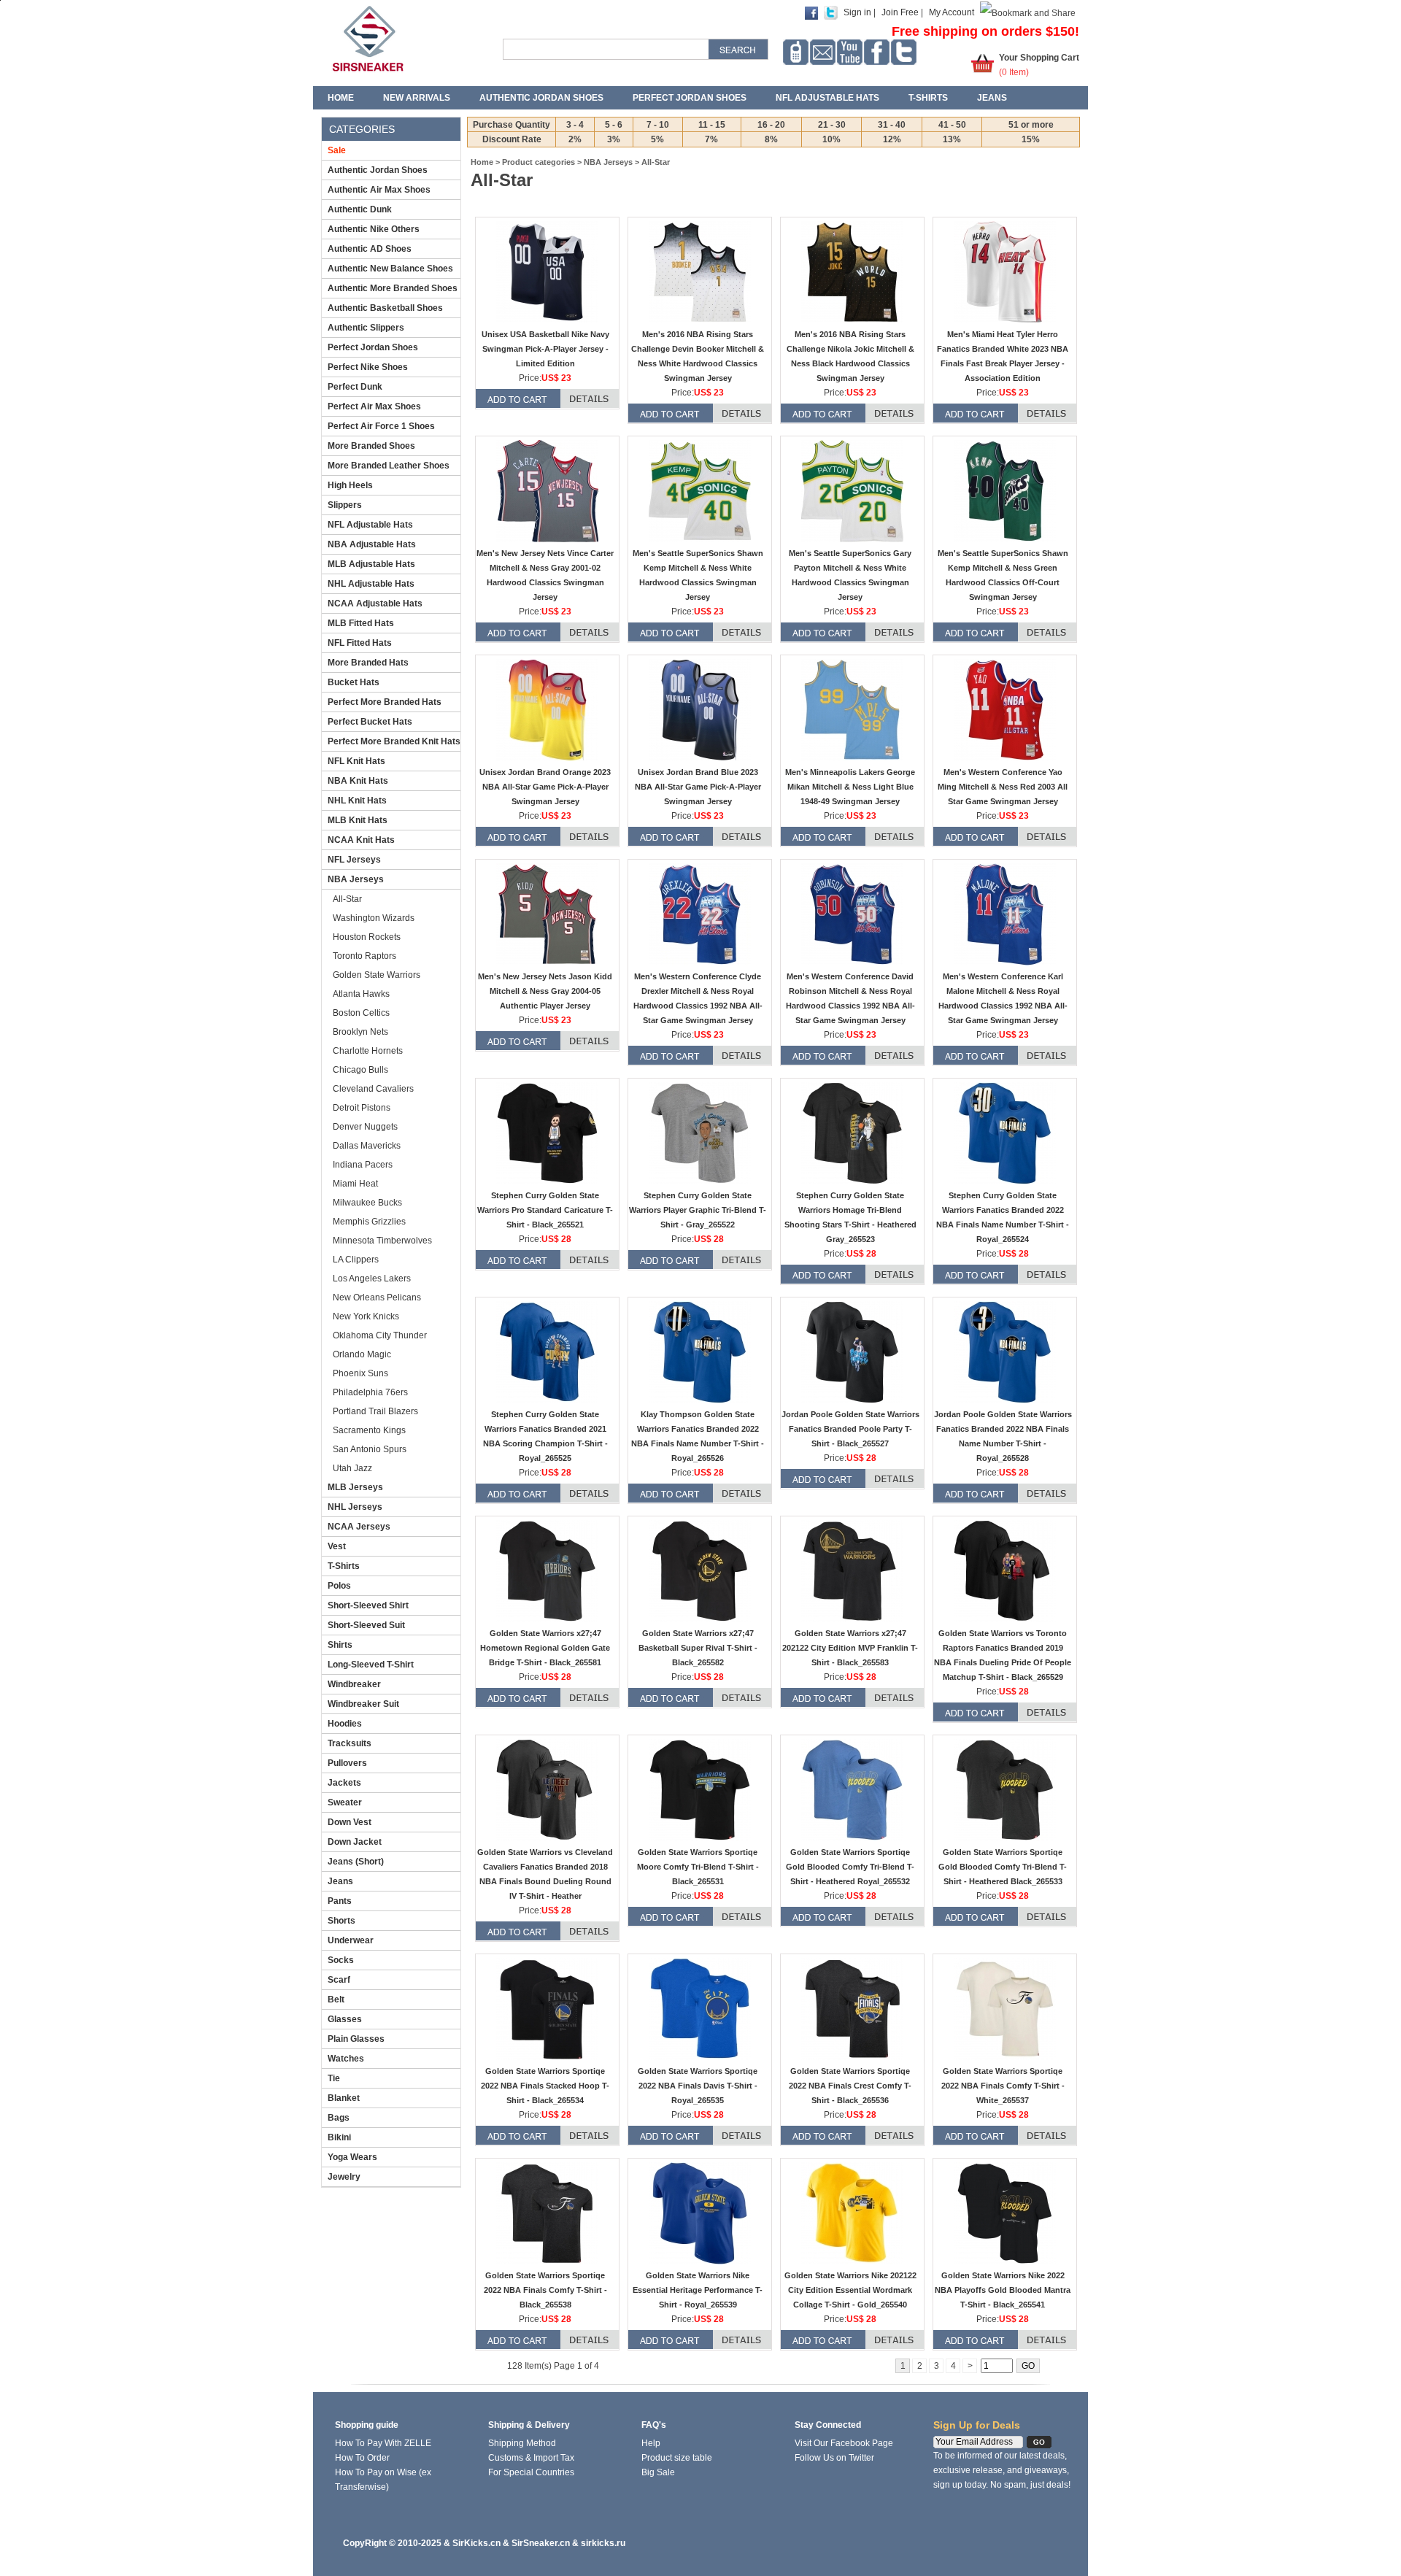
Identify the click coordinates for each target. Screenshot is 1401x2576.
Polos (339, 1586)
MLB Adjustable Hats (371, 564)
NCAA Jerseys (359, 1527)
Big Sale (658, 2472)
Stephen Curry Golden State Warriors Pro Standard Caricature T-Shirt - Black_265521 (545, 1210)
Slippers (345, 505)
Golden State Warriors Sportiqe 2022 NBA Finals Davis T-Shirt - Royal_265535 (698, 2086)
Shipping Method (522, 2443)
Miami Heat (355, 1184)
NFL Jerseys (354, 860)
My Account (952, 12)
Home (341, 98)
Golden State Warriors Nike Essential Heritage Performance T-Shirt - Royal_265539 (698, 2290)
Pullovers (347, 1763)
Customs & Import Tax (531, 2458)
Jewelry (344, 2177)
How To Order (362, 2458)
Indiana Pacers (363, 1165)
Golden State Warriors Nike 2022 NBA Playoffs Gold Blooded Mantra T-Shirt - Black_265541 (1003, 2290)
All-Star (347, 899)
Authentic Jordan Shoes (541, 98)
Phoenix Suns (360, 1373)
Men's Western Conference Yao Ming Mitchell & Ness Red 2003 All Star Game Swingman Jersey (1003, 787)
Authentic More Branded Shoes (393, 288)
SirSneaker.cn (541, 2543)
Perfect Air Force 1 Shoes (381, 426)
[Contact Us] (796, 52)
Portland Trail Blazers (375, 1411)
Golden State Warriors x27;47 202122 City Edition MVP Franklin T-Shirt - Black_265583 (850, 1648)
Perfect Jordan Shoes (690, 98)
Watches (346, 2059)
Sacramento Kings (369, 1430)
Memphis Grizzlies (369, 1222)
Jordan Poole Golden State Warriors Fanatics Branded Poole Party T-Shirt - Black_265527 (850, 1429)
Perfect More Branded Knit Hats (394, 741)
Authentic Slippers (366, 328)
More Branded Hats (368, 663)
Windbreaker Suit (363, 1704)
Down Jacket (355, 1842)
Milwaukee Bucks (367, 1203)
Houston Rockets (367, 937)
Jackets (344, 1783)
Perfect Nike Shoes (368, 367)
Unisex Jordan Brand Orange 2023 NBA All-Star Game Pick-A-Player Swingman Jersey (545, 787)
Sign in (857, 12)
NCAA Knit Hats (361, 840)
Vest (337, 1546)
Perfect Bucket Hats (370, 722)
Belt (336, 2000)
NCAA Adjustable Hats (375, 603)
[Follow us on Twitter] (904, 52)
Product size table (677, 2458)
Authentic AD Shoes (370, 249)
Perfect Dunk (355, 387)
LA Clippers (356, 1260)
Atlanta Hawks (361, 994)
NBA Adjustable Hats (372, 544)
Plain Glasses (356, 2039)
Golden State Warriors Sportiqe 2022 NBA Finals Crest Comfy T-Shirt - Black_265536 (850, 2086)
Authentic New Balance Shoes (390, 269)
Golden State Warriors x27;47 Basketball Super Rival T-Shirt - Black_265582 (698, 1648)
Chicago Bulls (360, 1070)
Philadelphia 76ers (370, 1392)
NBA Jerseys (356, 879)
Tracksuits (350, 1743)
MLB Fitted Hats (361, 623)
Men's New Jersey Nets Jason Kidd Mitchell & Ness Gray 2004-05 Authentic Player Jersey (545, 991)
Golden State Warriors (377, 975)
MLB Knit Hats (358, 820)
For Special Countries (531, 2472)
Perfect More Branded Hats (385, 702)
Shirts (340, 1645)
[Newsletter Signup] (823, 52)
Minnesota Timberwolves (382, 1241)
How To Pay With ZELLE (383, 2443)
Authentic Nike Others (374, 229)
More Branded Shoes (371, 446)
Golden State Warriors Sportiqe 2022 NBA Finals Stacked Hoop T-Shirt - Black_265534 (545, 2086)
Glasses (345, 2019)
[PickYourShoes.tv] (850, 52)
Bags (339, 2118)
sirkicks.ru (603, 2543)
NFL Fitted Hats (360, 643)
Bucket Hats (354, 682)
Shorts (341, 1921)
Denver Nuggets (365, 1127)
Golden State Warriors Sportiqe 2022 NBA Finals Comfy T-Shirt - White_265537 (1003, 2086)
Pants (340, 1901)
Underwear (351, 1940)
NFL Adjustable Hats (827, 98)
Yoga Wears (352, 2157)
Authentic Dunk (360, 209)
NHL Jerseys (355, 1507)
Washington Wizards (374, 918)
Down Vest (350, 1822)
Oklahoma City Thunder (380, 1335)
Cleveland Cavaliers (373, 1089)
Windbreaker (354, 1684)
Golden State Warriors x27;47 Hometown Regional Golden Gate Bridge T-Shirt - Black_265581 (545, 1648)
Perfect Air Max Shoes (374, 406)
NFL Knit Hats (356, 761)
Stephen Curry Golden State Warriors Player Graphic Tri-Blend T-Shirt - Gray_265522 (698, 1210)
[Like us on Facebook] (877, 52)
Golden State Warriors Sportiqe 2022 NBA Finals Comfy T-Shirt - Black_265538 (545, 2290)
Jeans (992, 98)
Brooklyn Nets (360, 1032)
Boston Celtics (361, 1013)
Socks (341, 1960)
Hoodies (345, 1724)
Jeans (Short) (356, 1862)
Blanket (344, 2098)
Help (651, 2443)
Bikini (339, 2137)
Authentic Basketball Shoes (385, 308)
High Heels (350, 485)
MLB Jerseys (355, 1487)
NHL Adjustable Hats (371, 584)
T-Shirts (928, 98)
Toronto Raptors (364, 956)
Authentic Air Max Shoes (379, 190)
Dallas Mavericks (367, 1146)
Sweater (345, 1802)
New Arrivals (417, 98)
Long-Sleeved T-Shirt (371, 1665)
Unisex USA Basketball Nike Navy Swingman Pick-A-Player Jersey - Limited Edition (545, 349)
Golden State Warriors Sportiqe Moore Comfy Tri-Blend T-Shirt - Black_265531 (698, 1867)
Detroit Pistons (362, 1108)
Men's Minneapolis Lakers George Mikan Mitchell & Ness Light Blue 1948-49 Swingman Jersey (850, 787)
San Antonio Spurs (370, 1449)
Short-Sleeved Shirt (368, 1605)
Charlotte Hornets (368, 1051)
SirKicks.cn (476, 2543)
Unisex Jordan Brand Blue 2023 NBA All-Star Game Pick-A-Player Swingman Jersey (698, 787)
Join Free (900, 12)
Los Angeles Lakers (372, 1279)
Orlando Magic (362, 1354)
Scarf (339, 1980)
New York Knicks (366, 1316)
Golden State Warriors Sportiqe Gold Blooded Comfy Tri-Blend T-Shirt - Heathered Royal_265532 (850, 1867)
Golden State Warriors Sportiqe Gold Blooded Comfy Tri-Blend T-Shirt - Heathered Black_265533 (1003, 1867)
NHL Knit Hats (357, 801)
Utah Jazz (352, 1468)
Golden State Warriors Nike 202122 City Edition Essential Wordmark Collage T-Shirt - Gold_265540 (850, 2290)
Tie (334, 2078)
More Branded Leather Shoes (389, 466)
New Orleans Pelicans (377, 1297)
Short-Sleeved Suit (366, 1625)
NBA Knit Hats (358, 781)
